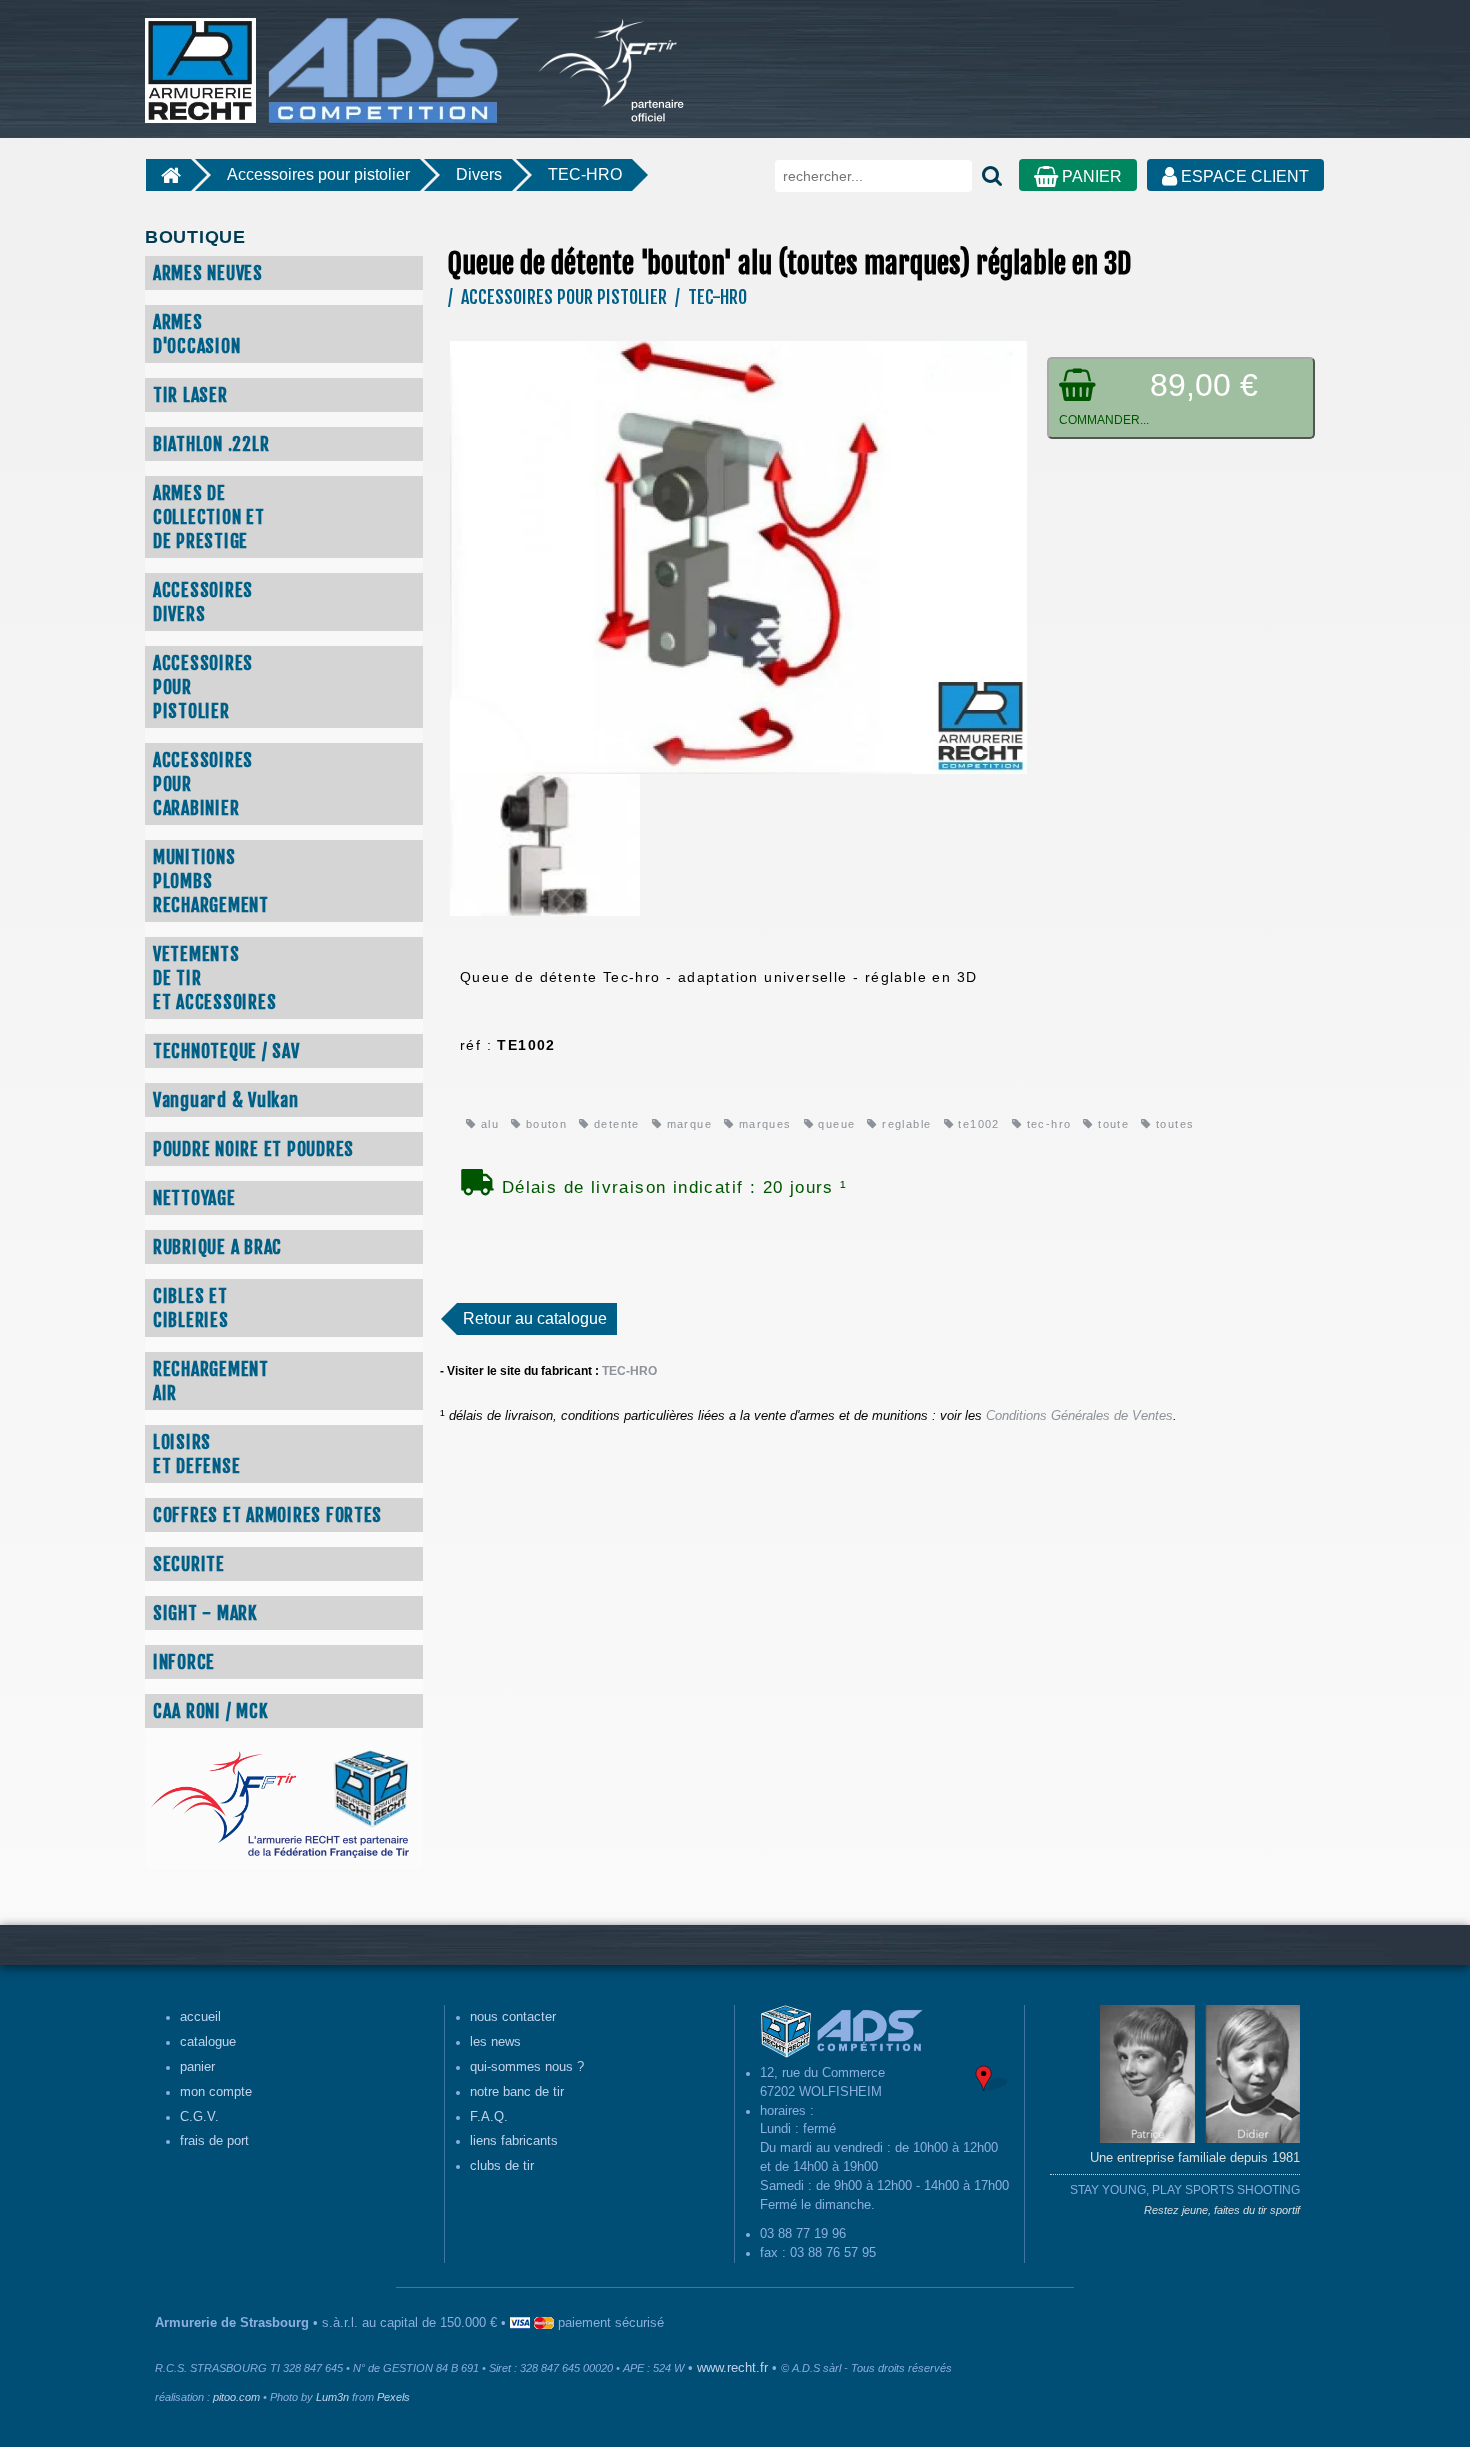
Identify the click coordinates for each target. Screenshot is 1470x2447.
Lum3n (332, 2397)
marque (687, 1124)
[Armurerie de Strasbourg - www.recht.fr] (329, 60)
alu (487, 1124)
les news (495, 2042)
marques (762, 1124)
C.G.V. (199, 2117)
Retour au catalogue (535, 1318)
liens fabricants (514, 2141)
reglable (904, 1124)
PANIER (1090, 176)
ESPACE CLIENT (1243, 176)
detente (615, 1124)
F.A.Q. (489, 2117)
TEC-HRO (585, 174)
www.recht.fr (732, 2368)
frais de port (214, 2141)
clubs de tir (502, 2166)
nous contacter (513, 2017)
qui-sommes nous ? (527, 2067)
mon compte (216, 2092)
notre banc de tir (517, 2092)
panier (197, 2067)
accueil (200, 2017)
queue (834, 1124)
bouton (544, 1124)
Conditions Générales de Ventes (1079, 1416)
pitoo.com (236, 2397)
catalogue (208, 2042)
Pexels (393, 2397)
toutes (1173, 1124)
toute (1111, 1124)
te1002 (977, 1124)
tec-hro (1046, 1124)
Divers (479, 174)
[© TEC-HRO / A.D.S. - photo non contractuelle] (738, 556)
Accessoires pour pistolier (318, 174)
